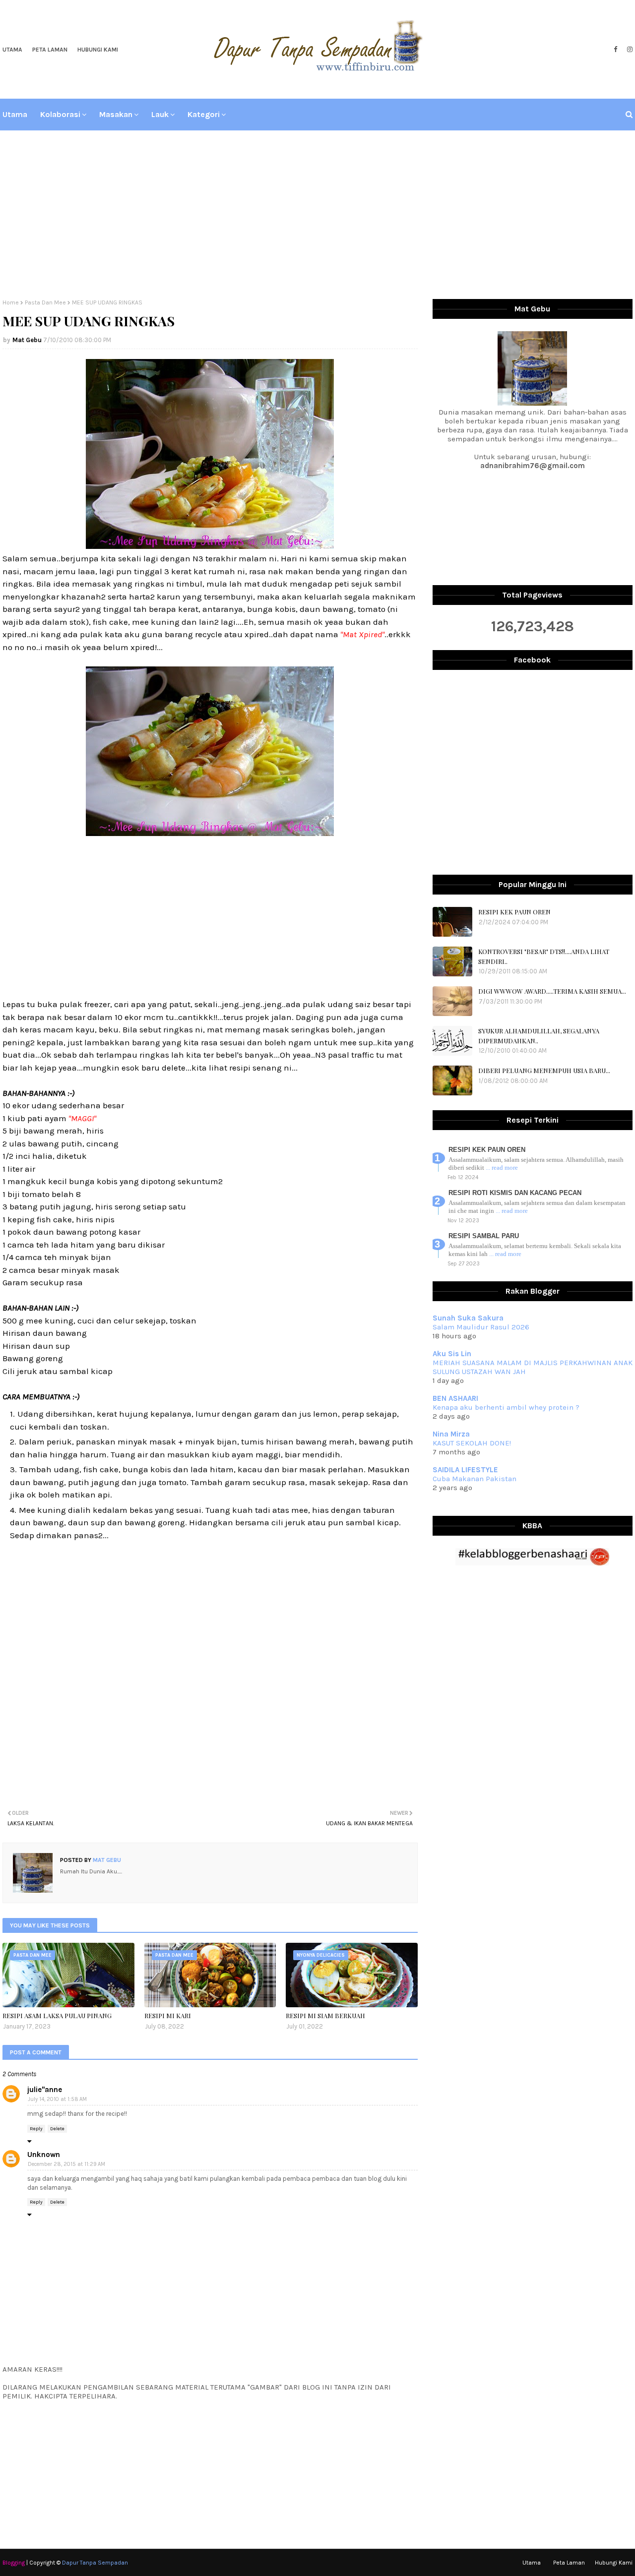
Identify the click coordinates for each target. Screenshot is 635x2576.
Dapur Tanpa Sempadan (95, 2563)
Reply (36, 2129)
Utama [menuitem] (15, 114)
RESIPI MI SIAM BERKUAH (325, 2015)
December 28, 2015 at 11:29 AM (66, 2164)
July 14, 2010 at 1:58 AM (57, 2099)
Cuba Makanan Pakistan (475, 1479)
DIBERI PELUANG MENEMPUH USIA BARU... (544, 1070)
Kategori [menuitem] (204, 114)
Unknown (44, 2155)
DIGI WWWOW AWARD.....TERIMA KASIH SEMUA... (552, 991)
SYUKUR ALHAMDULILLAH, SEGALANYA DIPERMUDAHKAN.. (539, 1036)
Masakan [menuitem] (116, 114)
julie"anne (45, 2090)
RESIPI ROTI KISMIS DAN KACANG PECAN (515, 1193)
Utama (12, 50)
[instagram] (629, 50)
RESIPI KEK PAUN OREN (514, 912)
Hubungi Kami (98, 50)
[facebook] (615, 50)
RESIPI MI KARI (168, 2015)
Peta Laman (50, 50)
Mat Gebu (27, 340)
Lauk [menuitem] (160, 114)
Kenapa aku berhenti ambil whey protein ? (506, 1407)
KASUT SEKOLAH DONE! (472, 1443)
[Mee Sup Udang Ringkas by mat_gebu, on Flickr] (210, 546)
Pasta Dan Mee (45, 302)
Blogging (14, 2563)
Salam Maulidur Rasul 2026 (481, 1327)
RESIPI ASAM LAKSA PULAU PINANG (57, 2015)
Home (11, 302)
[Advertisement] (317, 215)
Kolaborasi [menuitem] (60, 114)
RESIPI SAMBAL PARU (484, 1236)
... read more (502, 1168)
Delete (57, 2129)
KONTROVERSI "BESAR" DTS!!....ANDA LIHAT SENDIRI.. (544, 956)
